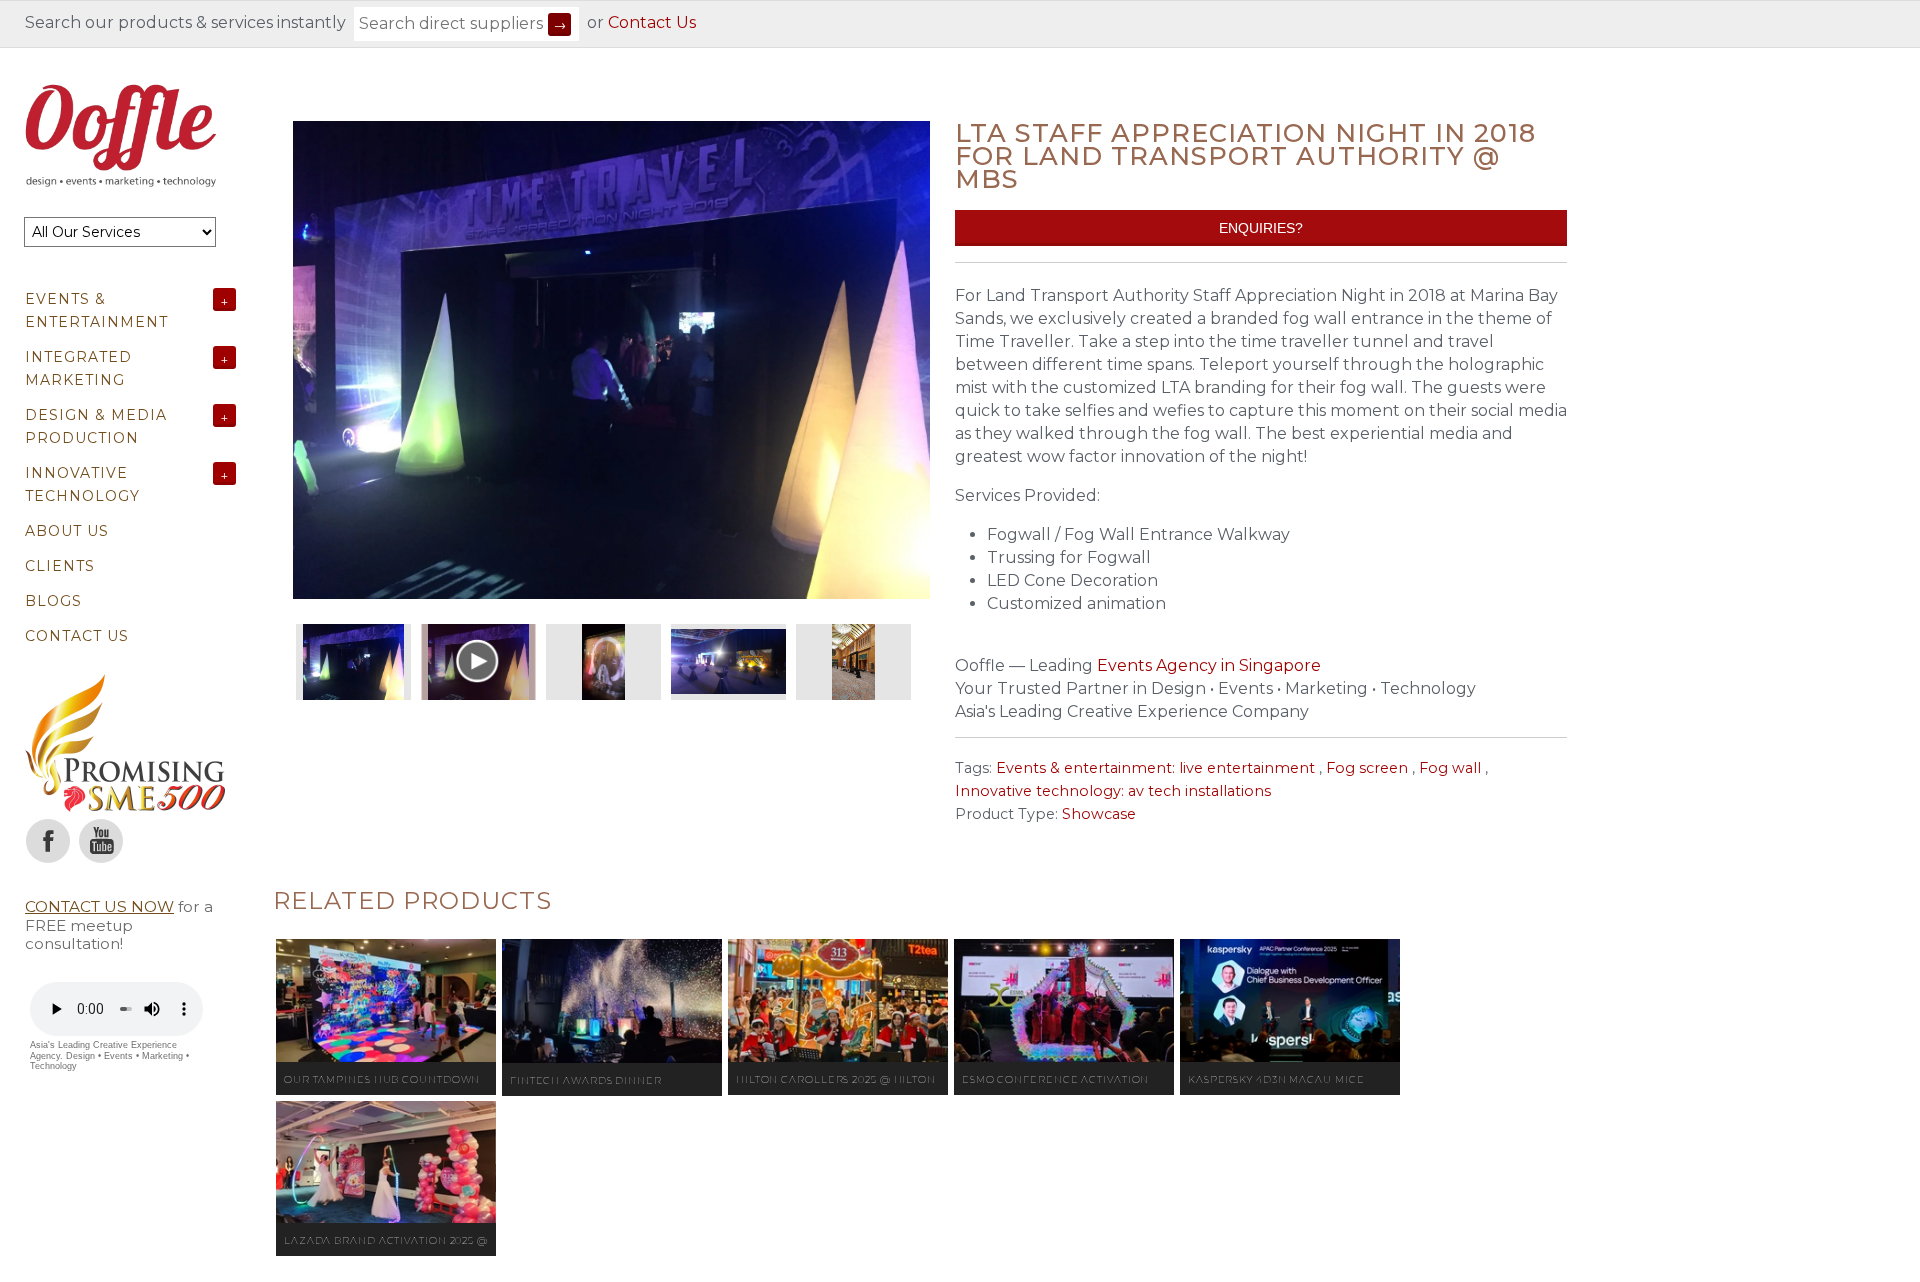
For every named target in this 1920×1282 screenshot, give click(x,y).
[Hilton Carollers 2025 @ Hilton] (838, 1001)
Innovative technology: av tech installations (1113, 791)
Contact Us (652, 22)
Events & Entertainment (96, 310)
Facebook (48, 841)
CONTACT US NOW (99, 906)
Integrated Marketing (78, 368)
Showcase (1099, 814)
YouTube (101, 841)
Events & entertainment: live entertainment (1155, 768)
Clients (60, 566)
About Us (67, 531)
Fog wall (1450, 768)
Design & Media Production (96, 426)
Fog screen (1367, 768)
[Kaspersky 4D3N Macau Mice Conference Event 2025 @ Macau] (1290, 1001)
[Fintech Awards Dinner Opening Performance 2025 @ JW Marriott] (612, 1001)
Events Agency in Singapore (1209, 665)
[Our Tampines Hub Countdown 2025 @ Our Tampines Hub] (386, 1001)
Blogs (53, 601)
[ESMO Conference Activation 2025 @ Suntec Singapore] (1064, 1001)
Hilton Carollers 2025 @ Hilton (836, 1079)
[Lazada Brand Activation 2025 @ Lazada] (386, 1162)
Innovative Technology (82, 484)
